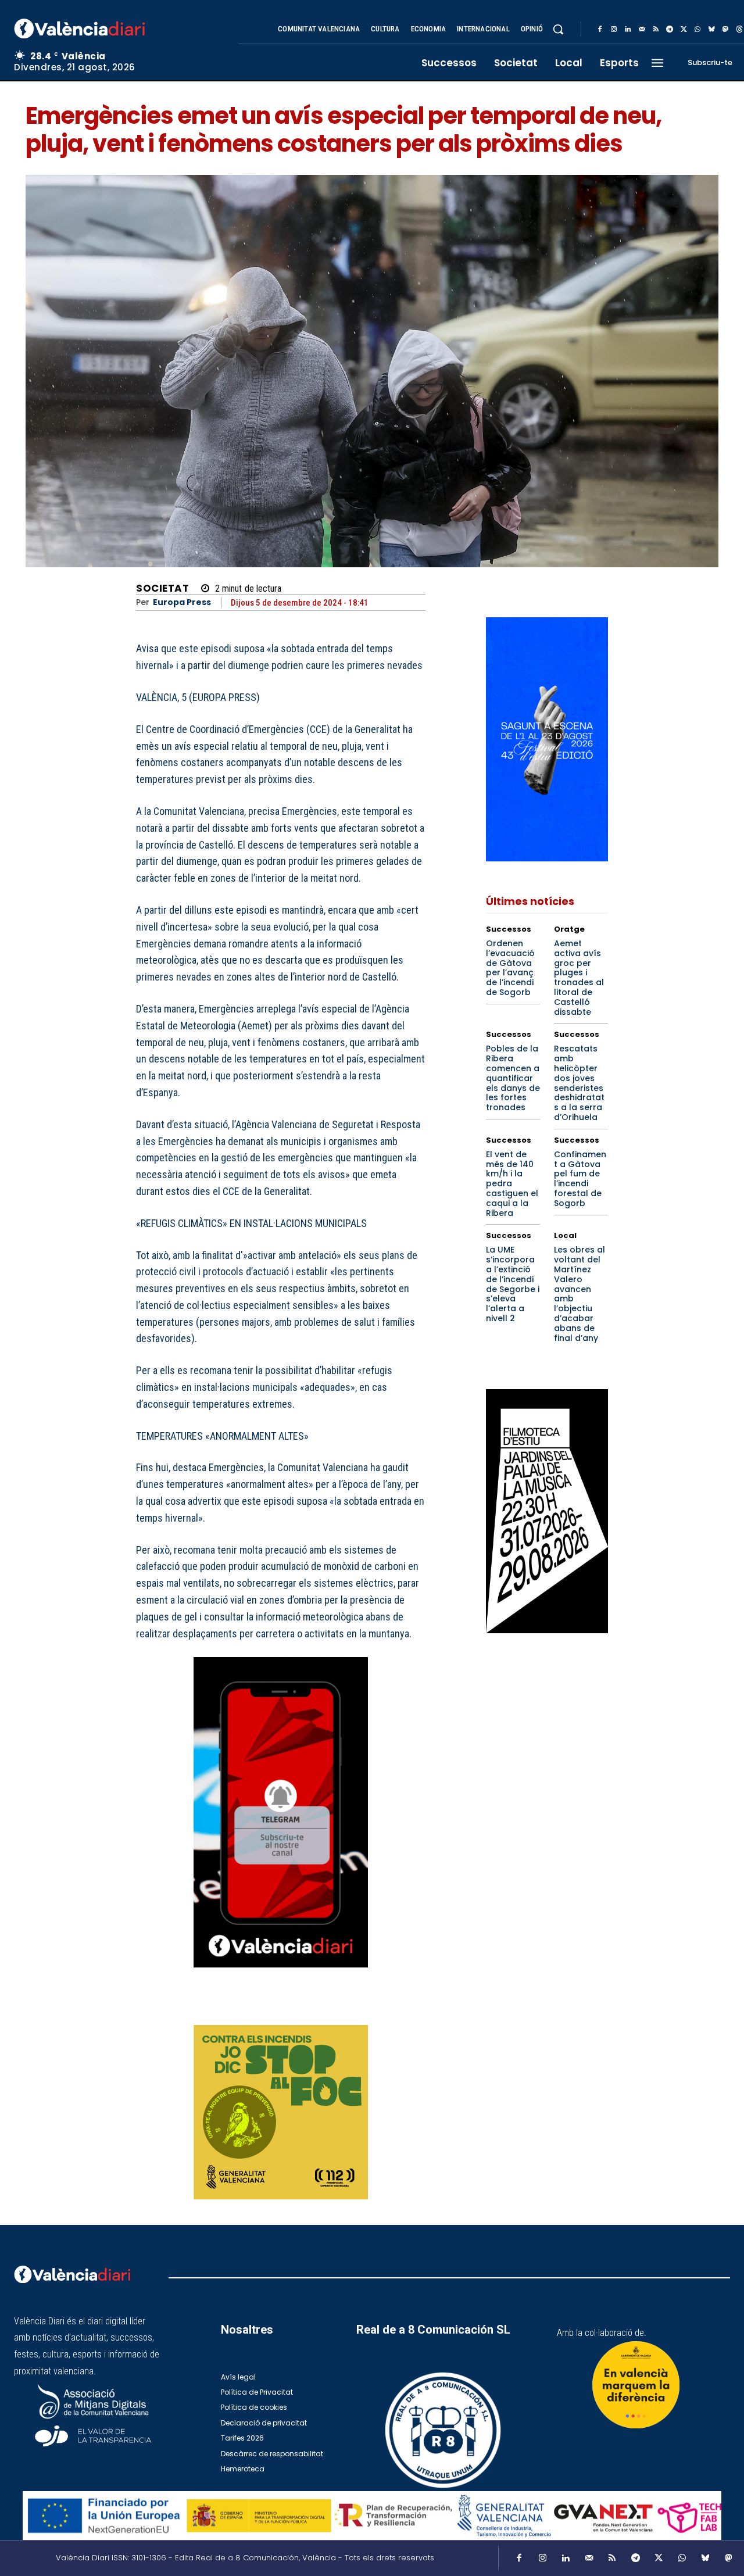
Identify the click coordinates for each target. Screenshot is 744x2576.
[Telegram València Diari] (281, 1976)
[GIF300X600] (547, 858)
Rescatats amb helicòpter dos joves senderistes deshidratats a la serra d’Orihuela (579, 1083)
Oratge (569, 929)
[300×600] (547, 1511)
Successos (509, 929)
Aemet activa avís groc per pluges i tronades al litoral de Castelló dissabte (579, 978)
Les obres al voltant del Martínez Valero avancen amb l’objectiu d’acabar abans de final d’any (580, 1294)
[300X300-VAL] (281, 2112)
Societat (162, 588)
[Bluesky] (711, 30)
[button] (558, 29)
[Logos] (372, 2516)
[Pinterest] (360, 2009)
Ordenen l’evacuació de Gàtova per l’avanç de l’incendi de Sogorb (510, 968)
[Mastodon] (725, 30)
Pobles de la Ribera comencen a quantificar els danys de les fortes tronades (513, 1078)
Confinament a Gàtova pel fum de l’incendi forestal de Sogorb (580, 1179)
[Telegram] (670, 30)
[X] (684, 30)
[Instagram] (614, 30)
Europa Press (182, 602)
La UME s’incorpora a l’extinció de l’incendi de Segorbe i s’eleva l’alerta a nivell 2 (513, 1284)
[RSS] (656, 30)
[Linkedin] (628, 30)
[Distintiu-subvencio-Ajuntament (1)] (636, 2385)
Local (565, 1235)
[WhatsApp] (697, 30)
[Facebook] (600, 30)
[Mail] (642, 30)
